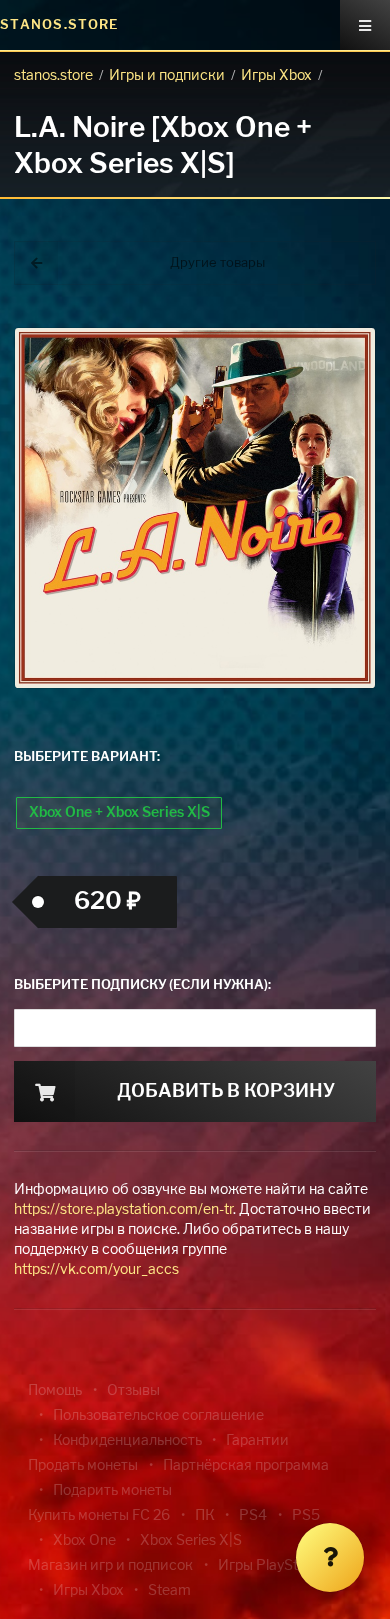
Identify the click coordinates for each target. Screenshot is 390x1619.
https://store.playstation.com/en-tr (123, 1210)
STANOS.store (59, 25)
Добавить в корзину (226, 1092)
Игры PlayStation (274, 1566)
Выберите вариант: (87, 757)
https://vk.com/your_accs (96, 1270)
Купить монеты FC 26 (99, 1516)
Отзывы (133, 1391)
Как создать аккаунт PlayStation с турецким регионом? (325, 327)
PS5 (306, 1516)
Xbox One (84, 1541)
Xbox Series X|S (191, 1541)
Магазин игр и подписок (110, 1566)
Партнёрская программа (246, 1466)
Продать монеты (83, 1466)
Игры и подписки (167, 76)
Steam (169, 1591)
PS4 (253, 1516)
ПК (205, 1516)
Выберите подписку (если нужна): (142, 985)
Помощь (55, 1391)
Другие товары (217, 263)
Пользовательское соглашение (158, 1416)
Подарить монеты (112, 1491)
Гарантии (257, 1441)
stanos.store (53, 76)
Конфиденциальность (127, 1441)
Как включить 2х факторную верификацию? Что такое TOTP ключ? (323, 339)
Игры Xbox (276, 76)
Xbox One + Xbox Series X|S (119, 813)
